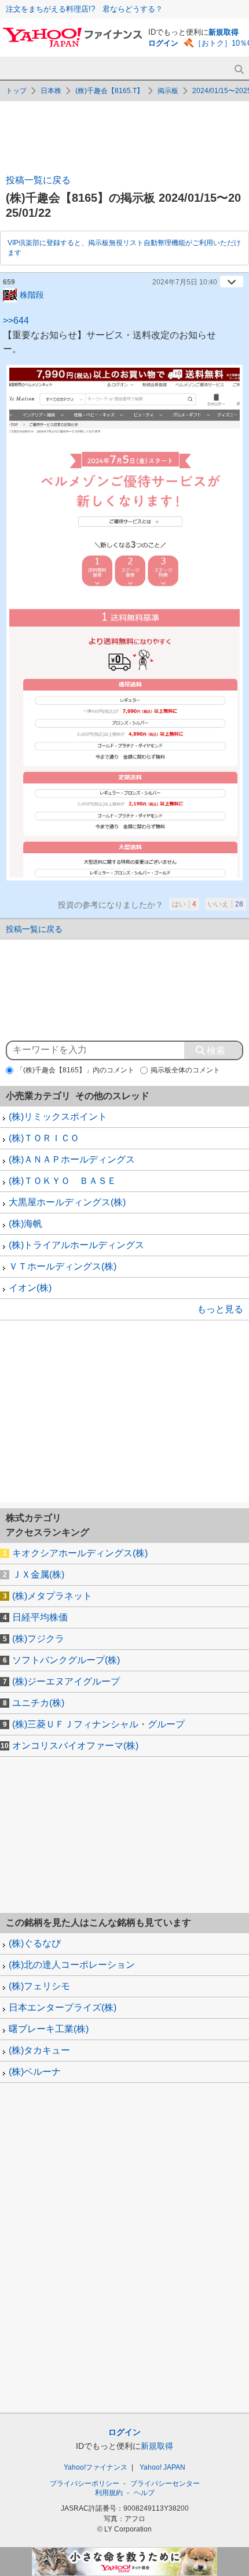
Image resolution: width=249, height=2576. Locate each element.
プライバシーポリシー (85, 2484)
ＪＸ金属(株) (38, 1574)
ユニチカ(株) (38, 1703)
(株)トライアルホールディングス (76, 1245)
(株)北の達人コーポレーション (72, 1965)
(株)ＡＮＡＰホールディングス (72, 1159)
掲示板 (168, 91)
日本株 (51, 91)
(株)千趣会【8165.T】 (109, 91)
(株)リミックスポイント (58, 1117)
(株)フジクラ (38, 1639)
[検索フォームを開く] (239, 70)
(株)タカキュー (39, 2050)
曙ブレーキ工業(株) (49, 2029)
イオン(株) (30, 1288)
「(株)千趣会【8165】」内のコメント (75, 1070)
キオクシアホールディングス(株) (80, 1553)
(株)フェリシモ (39, 1986)
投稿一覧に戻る (38, 180)
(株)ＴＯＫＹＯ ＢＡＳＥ (63, 1181)
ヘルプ (144, 2493)
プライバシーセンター (165, 2484)
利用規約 (109, 2493)
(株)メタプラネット (52, 1596)
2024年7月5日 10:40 (185, 282)
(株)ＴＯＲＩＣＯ (44, 1138)
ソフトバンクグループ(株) (66, 1660)
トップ (16, 91)
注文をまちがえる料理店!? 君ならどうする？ (84, 9)
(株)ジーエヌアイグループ (66, 1681)
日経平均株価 (40, 1617)
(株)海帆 (25, 1224)
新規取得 (224, 32)
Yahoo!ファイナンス (96, 2467)
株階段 (32, 294)
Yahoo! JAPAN (162, 2467)
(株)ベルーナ (35, 2072)
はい (184, 904)
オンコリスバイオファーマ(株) (75, 1746)
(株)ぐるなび (35, 1943)
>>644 (16, 321)
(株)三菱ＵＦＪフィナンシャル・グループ (98, 1724)
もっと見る (220, 1309)
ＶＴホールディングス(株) (63, 1266)
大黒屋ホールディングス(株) (67, 1202)
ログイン (163, 43)
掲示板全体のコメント (185, 1070)
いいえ (226, 904)
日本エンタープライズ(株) (63, 2007)
